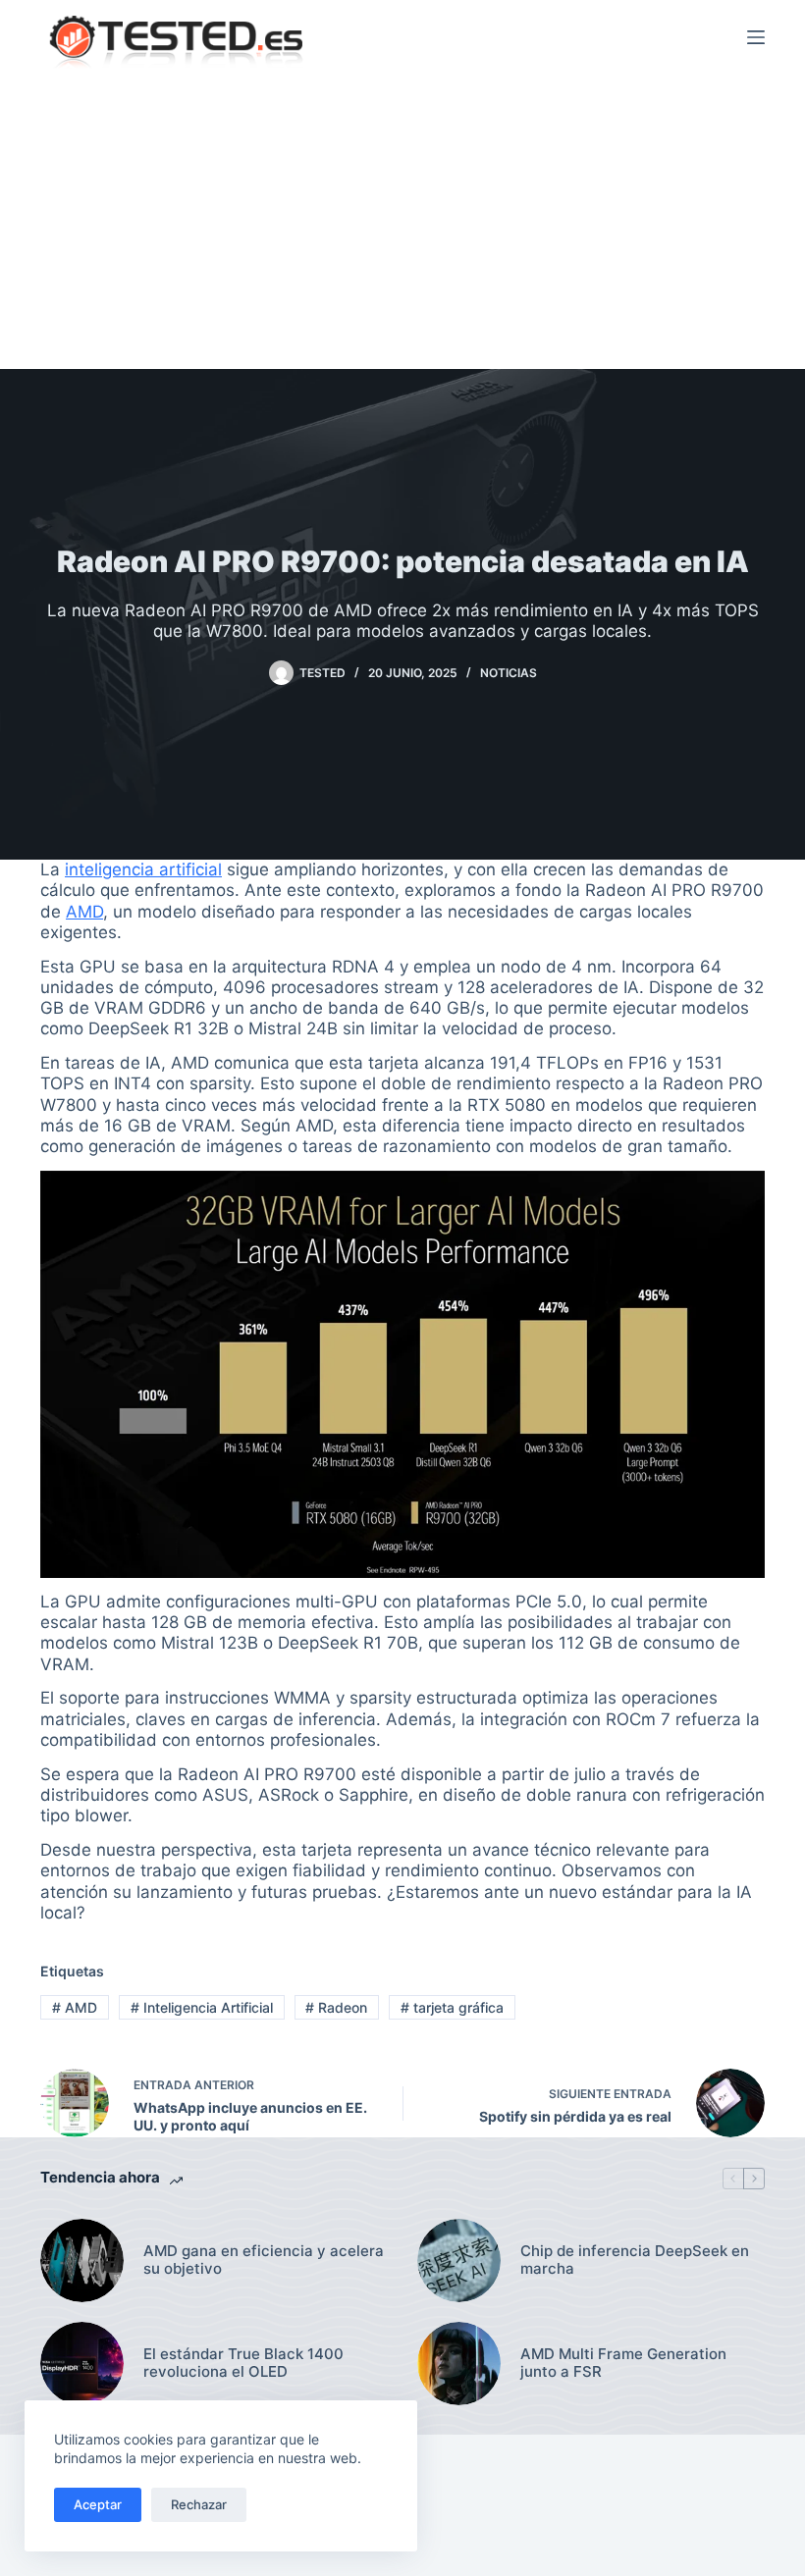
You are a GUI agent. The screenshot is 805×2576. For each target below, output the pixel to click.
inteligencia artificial (143, 869)
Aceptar (98, 2504)
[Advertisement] (402, 222)
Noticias (509, 673)
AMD (84, 912)
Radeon (336, 2007)
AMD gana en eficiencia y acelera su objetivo (264, 2261)
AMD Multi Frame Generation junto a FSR (623, 2364)
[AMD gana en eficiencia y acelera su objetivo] (82, 2261)
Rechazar (199, 2504)
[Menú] (756, 37)
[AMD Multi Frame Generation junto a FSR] (459, 2364)
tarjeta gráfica (452, 2007)
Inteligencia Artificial (202, 2007)
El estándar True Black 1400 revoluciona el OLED (243, 2364)
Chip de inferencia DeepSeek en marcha (635, 2261)
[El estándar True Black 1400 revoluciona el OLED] (82, 2364)
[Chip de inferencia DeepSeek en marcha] (459, 2261)
